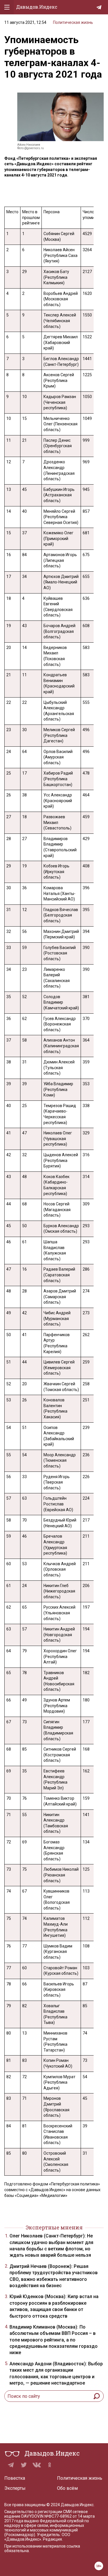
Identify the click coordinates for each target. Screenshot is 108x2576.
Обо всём (67, 2488)
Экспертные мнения (54, 2227)
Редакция (52, 2539)
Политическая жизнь (73, 22)
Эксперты (15, 2488)
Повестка (15, 2478)
